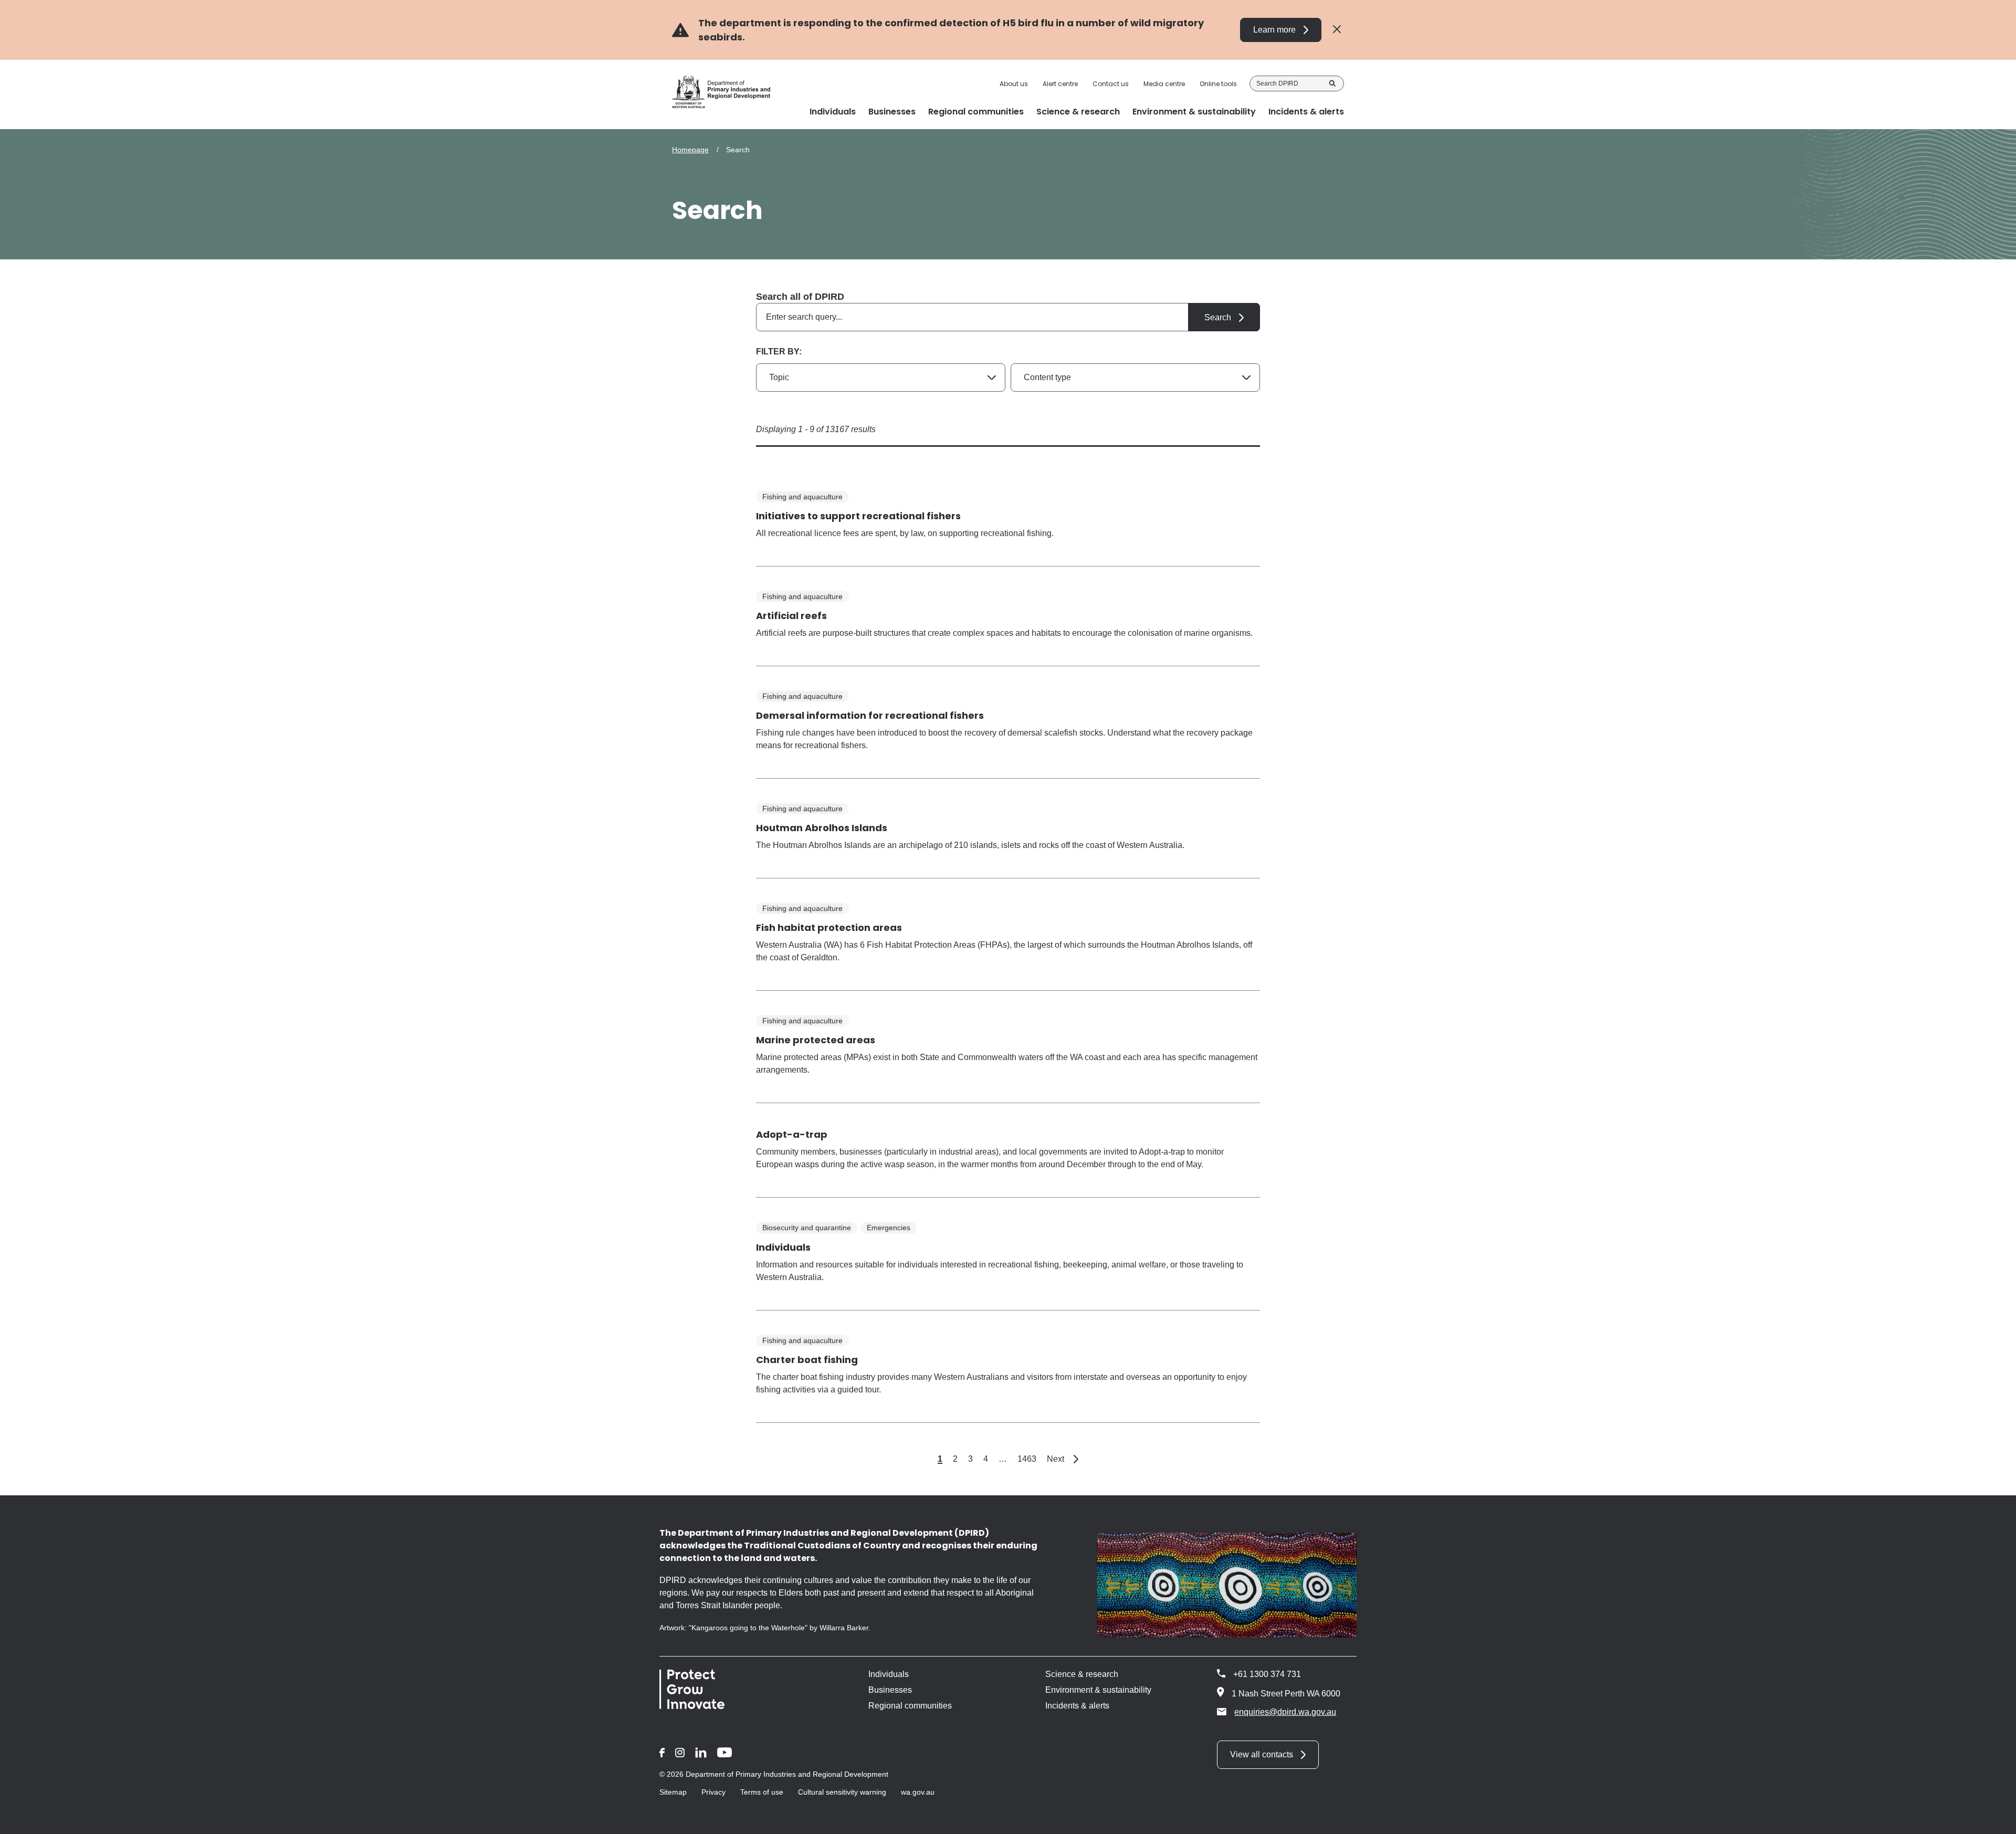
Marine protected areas (816, 1040)
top (1995, 1819)
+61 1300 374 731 (1267, 1674)
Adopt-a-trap (792, 1134)
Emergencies (889, 1228)
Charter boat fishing (807, 1360)
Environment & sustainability (1098, 1690)
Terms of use (762, 1792)
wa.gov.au (918, 1792)
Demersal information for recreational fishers (870, 715)
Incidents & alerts (1077, 1706)
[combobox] (1008, 317)
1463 (1027, 1459)
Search (1332, 83)
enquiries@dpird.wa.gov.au (1285, 1712)
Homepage (690, 150)
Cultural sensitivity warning (842, 1792)
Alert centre (1060, 84)
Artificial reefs (791, 616)
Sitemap (673, 1792)
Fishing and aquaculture (802, 497)
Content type (1047, 377)
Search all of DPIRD (800, 297)
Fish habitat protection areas (829, 928)
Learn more (1274, 30)
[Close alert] (1337, 30)
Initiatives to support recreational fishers (858, 516)
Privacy (713, 1792)
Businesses (890, 1690)
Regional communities (910, 1706)
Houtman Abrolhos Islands (822, 828)
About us (1014, 84)
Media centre (1164, 84)
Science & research (1082, 1674)
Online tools (1218, 84)
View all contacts (1262, 1754)
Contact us (1111, 84)
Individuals (783, 1247)
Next (1063, 1459)
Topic (779, 377)
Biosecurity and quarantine (807, 1228)
